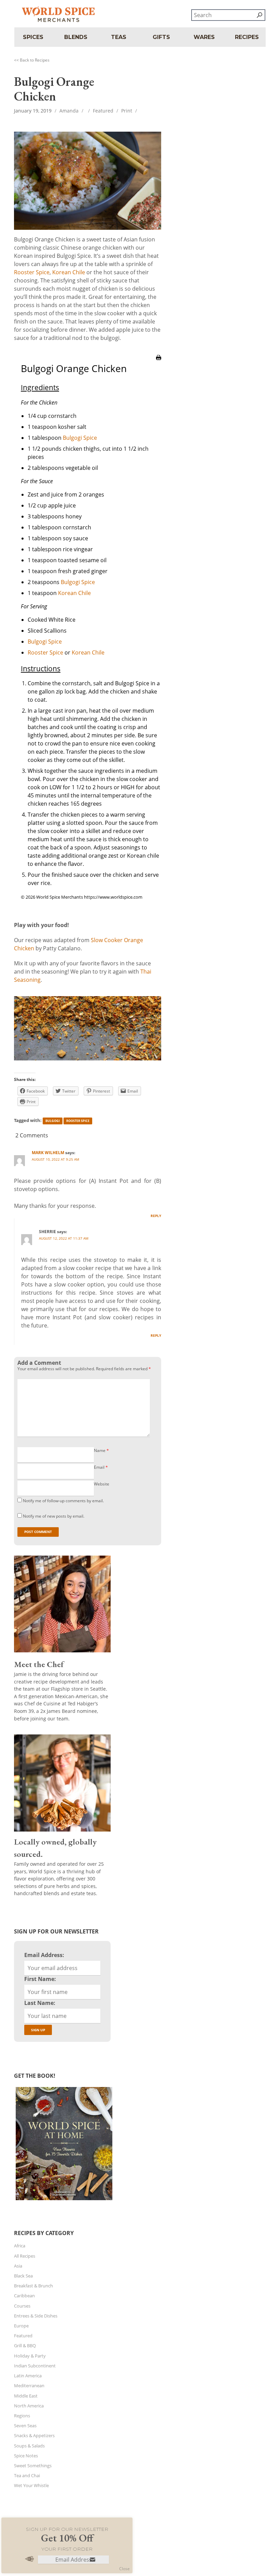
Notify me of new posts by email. (54, 1516)
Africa (20, 2246)
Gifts (161, 37)
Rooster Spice (32, 272)
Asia (18, 2266)
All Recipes (25, 2256)
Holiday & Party (30, 2356)
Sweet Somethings (33, 2466)
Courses (22, 2306)
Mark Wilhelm (48, 1153)
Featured (103, 111)
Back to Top (19, 2547)
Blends (76, 37)
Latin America (28, 2376)
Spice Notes (26, 2456)
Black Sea (23, 2276)
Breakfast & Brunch (33, 2286)
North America (29, 2406)
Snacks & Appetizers (34, 2435)
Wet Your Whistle (31, 2485)
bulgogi (53, 1121)
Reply (156, 1216)
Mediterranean (29, 2386)
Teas (119, 37)
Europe (21, 2326)
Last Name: (40, 2003)
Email (101, 1467)
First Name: (40, 1979)
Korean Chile (69, 272)
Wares (204, 37)
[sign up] (93, 2560)
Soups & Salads (29, 2446)
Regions (22, 2416)
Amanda (69, 111)
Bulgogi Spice (80, 438)
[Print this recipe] (159, 364)
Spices (33, 37)
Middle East (26, 2396)
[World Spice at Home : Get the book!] (63, 2200)
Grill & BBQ (25, 2346)
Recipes (247, 37)
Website (102, 1484)
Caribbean (24, 2296)
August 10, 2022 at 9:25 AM (55, 1159)
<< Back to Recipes (32, 60)
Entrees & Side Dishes (36, 2316)
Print (127, 111)
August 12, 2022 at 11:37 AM (64, 1238)
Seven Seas (25, 2426)
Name (101, 1450)
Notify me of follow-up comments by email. (63, 1501)
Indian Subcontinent (35, 2366)
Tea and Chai (27, 2475)
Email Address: (44, 1955)
